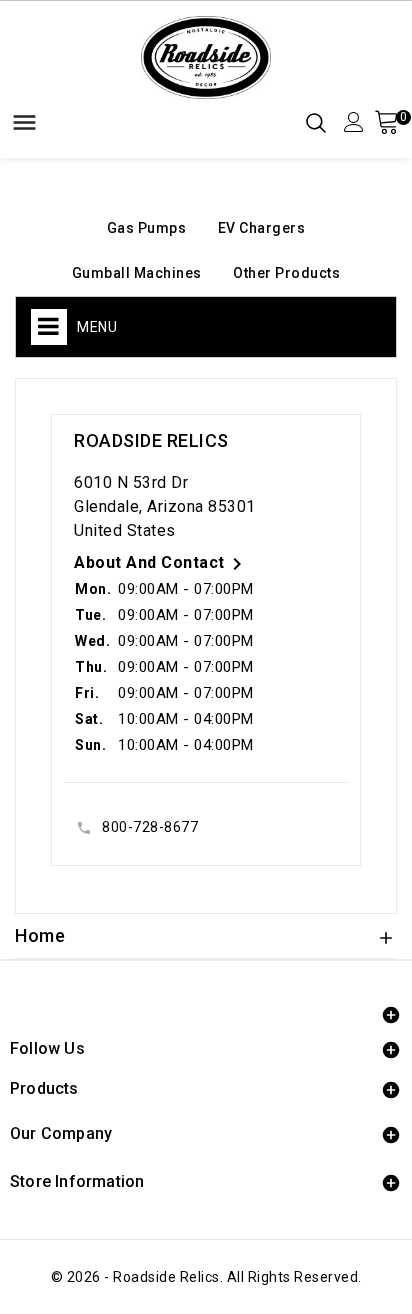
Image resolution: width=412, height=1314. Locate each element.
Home (40, 935)
